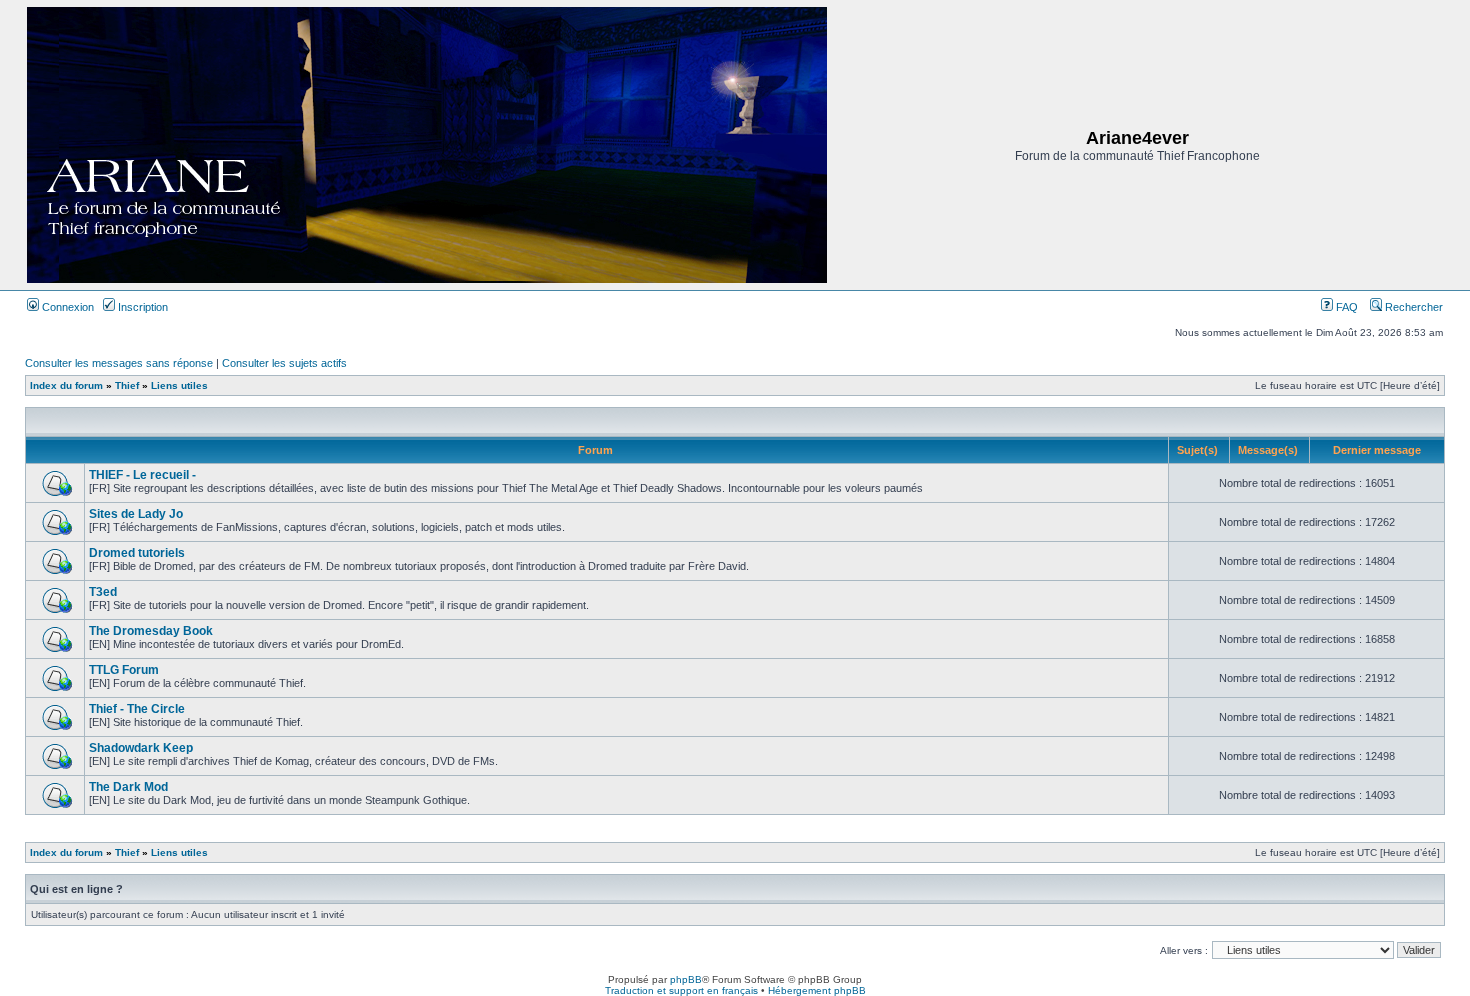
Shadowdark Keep (141, 748)
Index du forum (66, 385)
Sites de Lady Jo (136, 514)
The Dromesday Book (151, 631)
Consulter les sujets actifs (284, 363)
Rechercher (1412, 307)
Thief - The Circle (137, 709)
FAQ (1345, 307)
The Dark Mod (128, 787)
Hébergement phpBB (817, 990)
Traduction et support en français (681, 990)
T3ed (103, 592)
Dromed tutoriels (137, 553)
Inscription (141, 307)
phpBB (686, 979)
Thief (127, 385)
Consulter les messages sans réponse (119, 363)
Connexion (66, 307)
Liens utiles (179, 385)
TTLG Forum (124, 670)
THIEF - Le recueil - (142, 475)
